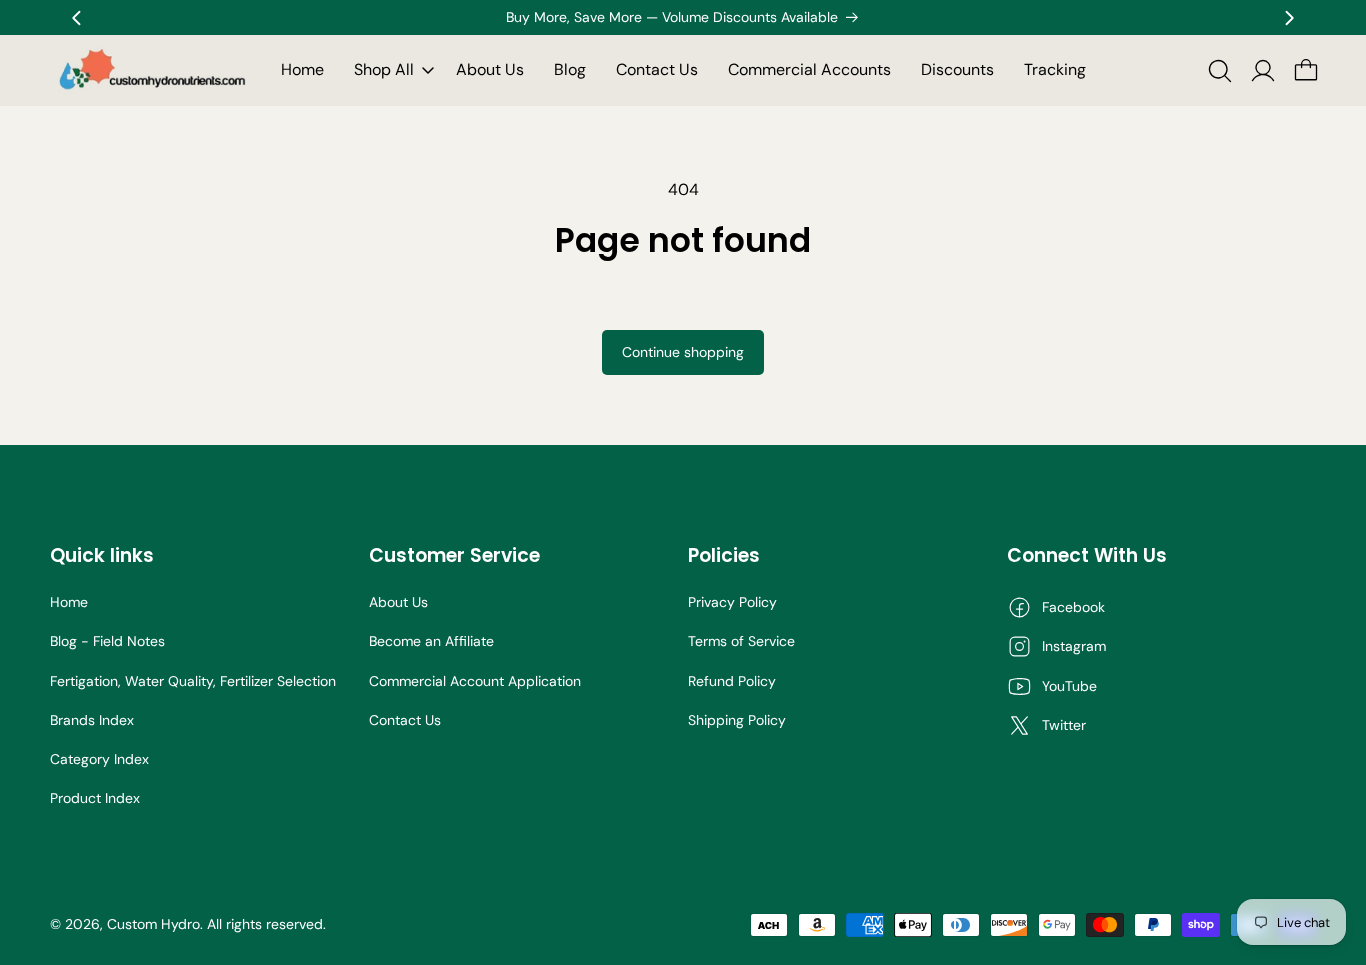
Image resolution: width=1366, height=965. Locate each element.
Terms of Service (741, 641)
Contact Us (405, 720)
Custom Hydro (153, 924)
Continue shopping (683, 352)
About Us (398, 602)
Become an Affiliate (431, 641)
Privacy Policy (732, 602)
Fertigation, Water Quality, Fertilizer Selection (193, 681)
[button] (390, 70)
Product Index (95, 798)
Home (69, 602)
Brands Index (92, 720)
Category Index (99, 759)
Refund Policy (732, 681)
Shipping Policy (737, 720)
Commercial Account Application (475, 681)
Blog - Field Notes (107, 641)
